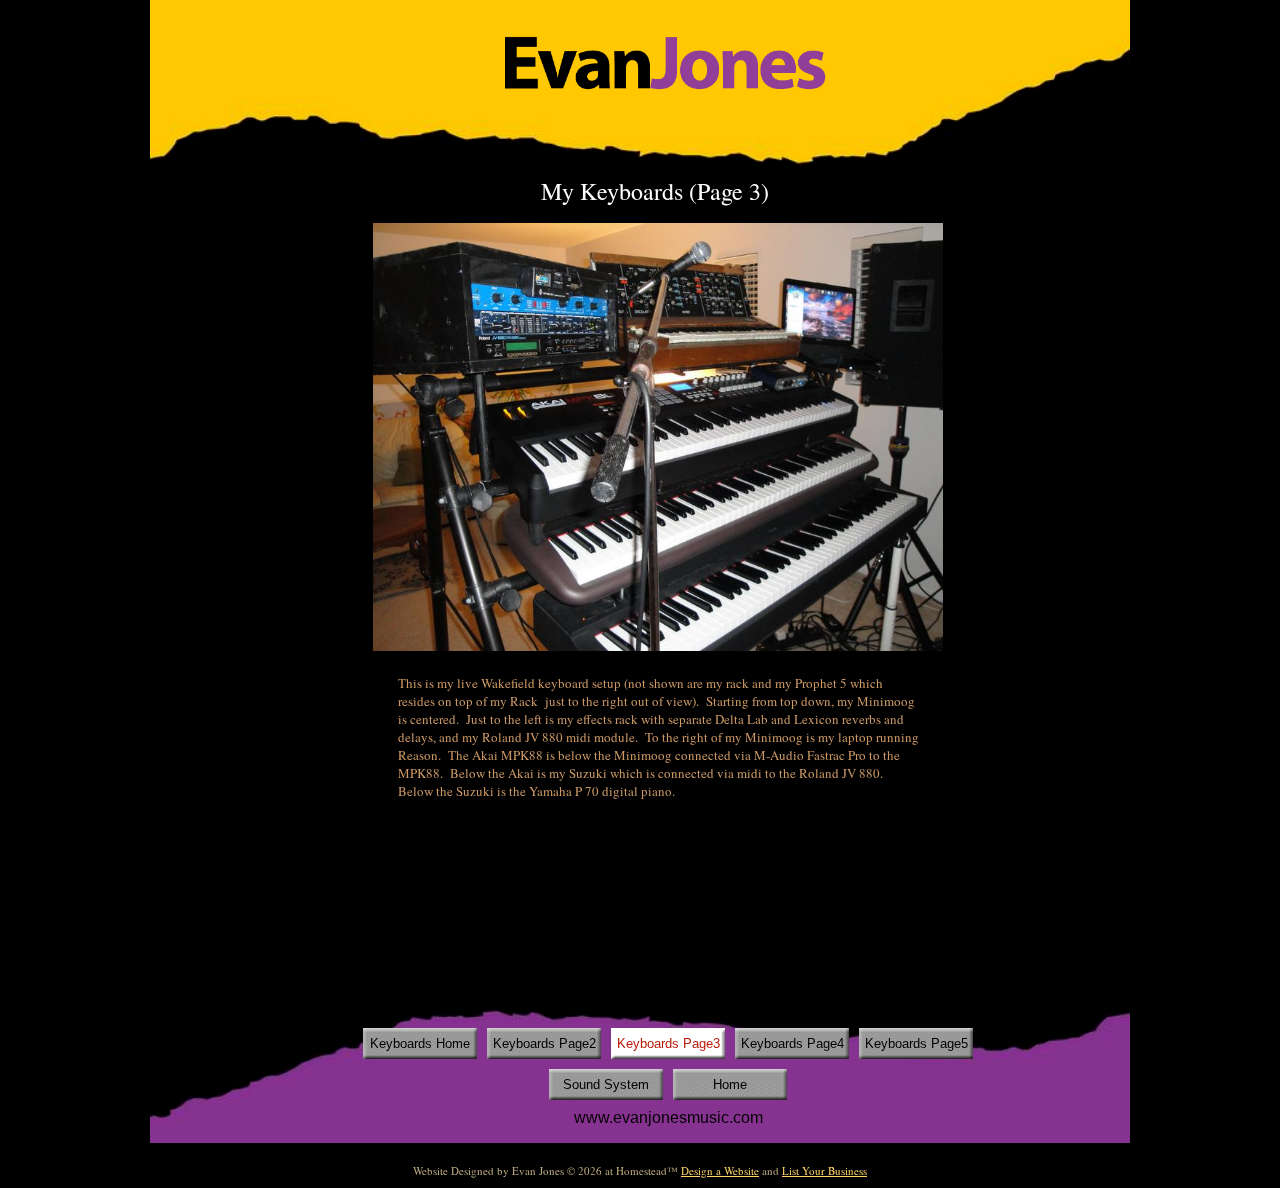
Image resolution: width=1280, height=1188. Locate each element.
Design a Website (720, 1170)
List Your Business (824, 1170)
